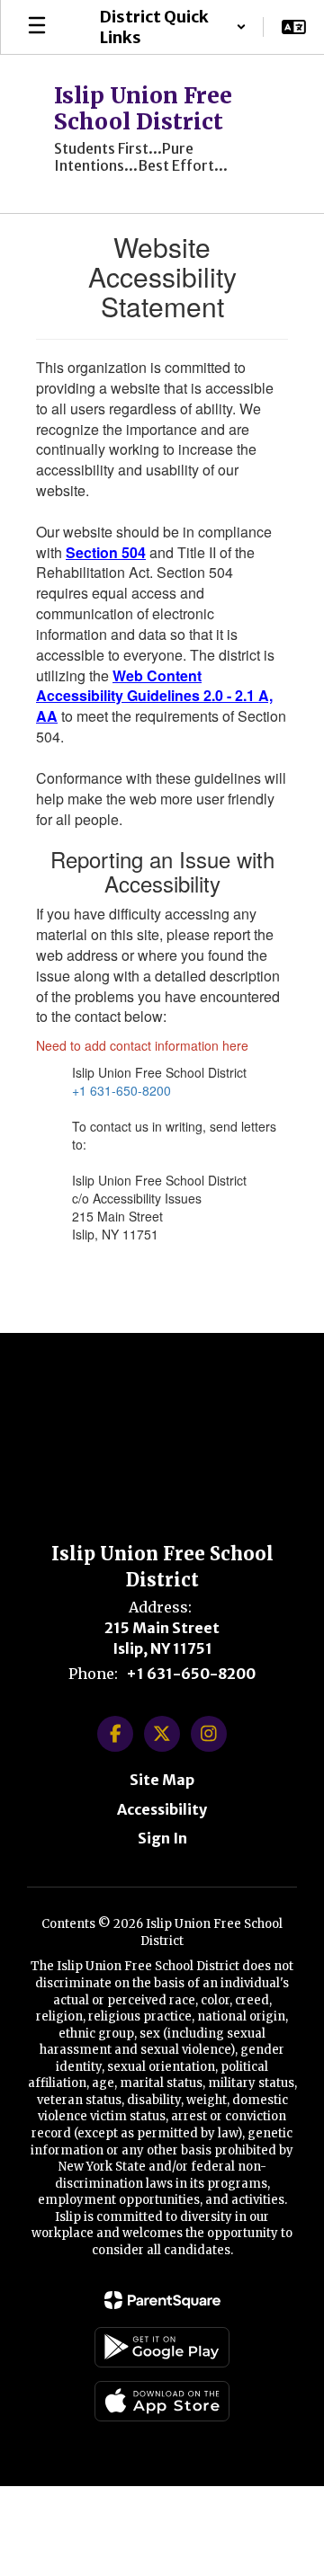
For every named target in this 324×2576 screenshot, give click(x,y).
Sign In (162, 1838)
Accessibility (162, 1809)
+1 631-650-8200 (121, 1090)
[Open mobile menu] (37, 27)
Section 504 (106, 552)
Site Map (162, 1780)
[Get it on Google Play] (162, 2347)
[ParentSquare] (162, 2300)
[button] (173, 27)
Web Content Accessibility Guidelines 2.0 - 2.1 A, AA (154, 696)
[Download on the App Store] (162, 2401)
